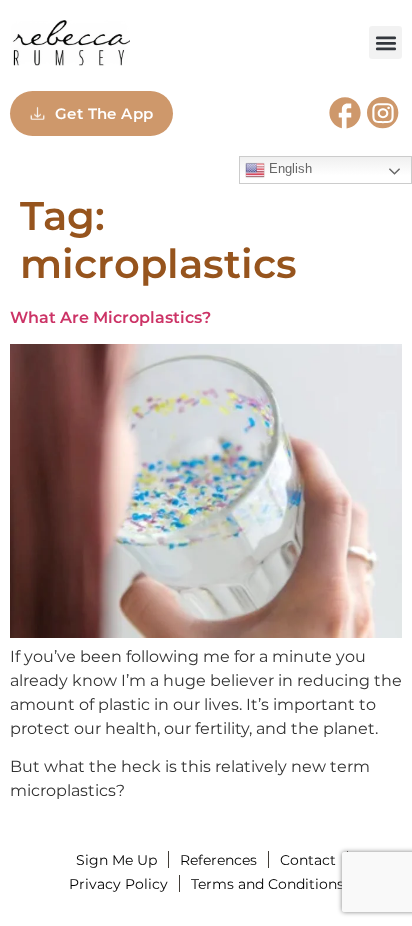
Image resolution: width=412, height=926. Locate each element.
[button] (385, 42)
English (288, 168)
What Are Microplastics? (110, 317)
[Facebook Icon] (345, 113)
